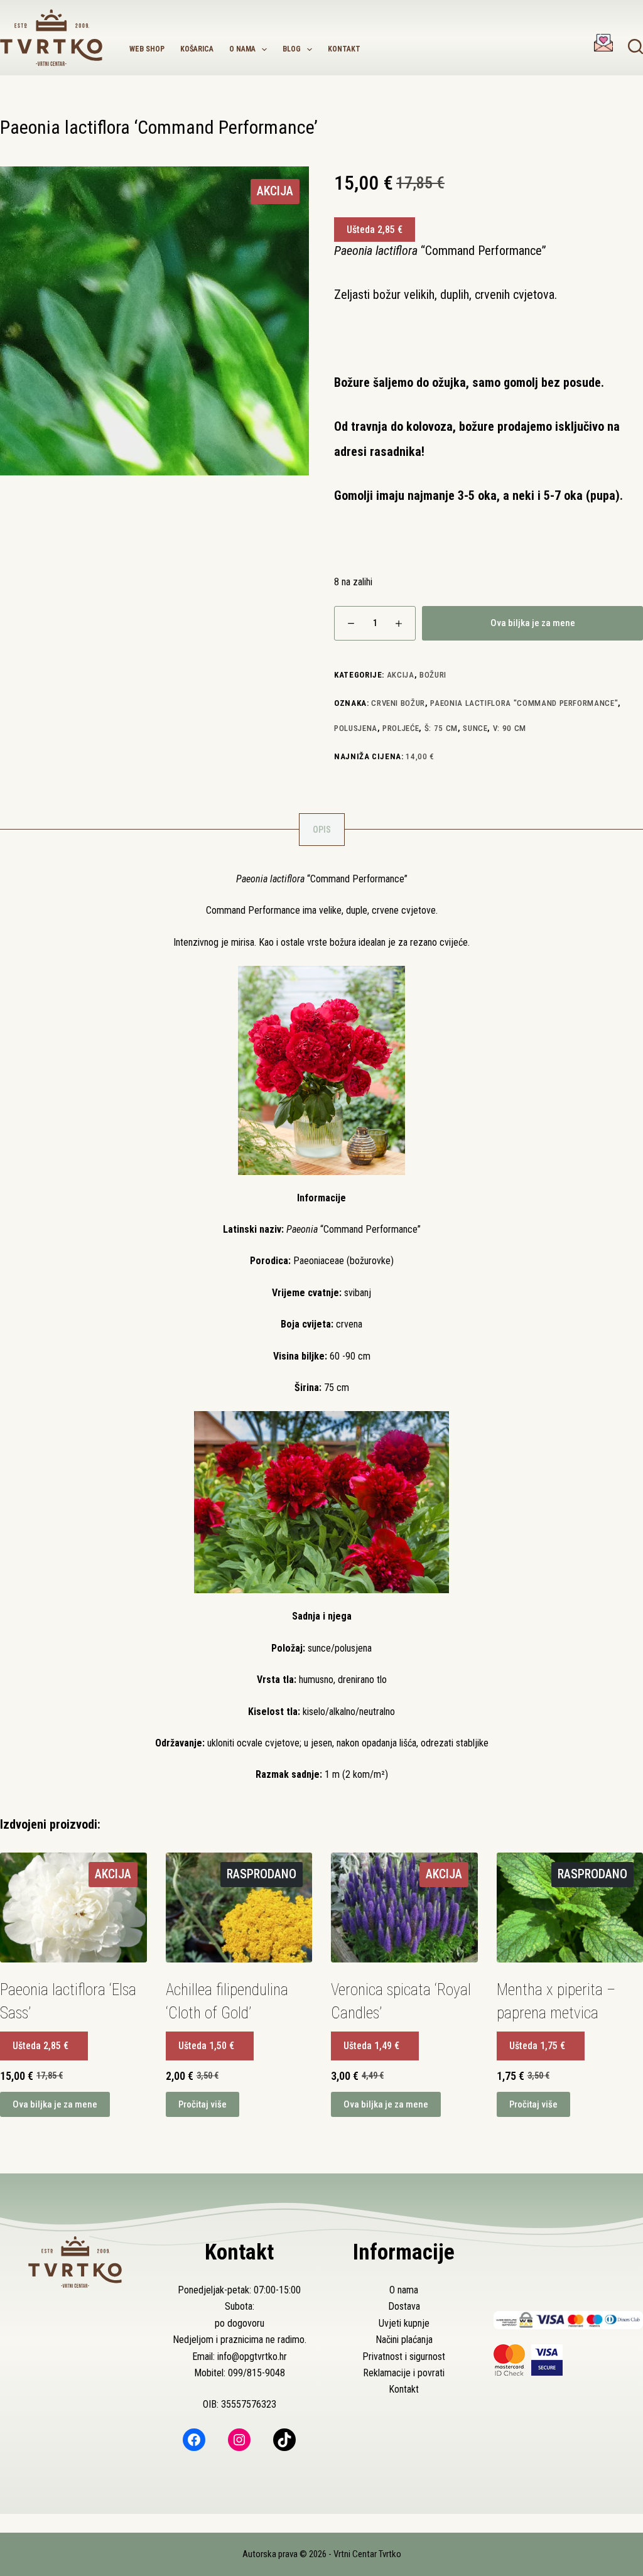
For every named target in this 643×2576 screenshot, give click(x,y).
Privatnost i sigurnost (404, 2357)
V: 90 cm (510, 728)
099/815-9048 (257, 2373)
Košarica (197, 49)
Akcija (401, 675)
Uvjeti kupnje (404, 2323)
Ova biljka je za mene (533, 623)
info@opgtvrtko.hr (252, 2357)
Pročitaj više (203, 2104)
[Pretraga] (635, 46)
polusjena (356, 728)
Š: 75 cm (441, 728)
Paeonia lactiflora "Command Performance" (524, 703)
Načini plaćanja (404, 2340)
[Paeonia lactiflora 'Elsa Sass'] (73, 1908)
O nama (242, 49)
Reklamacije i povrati (404, 2373)
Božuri (433, 675)
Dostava (404, 2306)
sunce (475, 728)
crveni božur (398, 703)
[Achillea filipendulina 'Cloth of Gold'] (239, 1908)
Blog (292, 49)
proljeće (401, 728)
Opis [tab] (322, 830)
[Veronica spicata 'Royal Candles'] (404, 1908)
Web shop (147, 49)
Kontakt (344, 49)
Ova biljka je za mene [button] (55, 2104)
